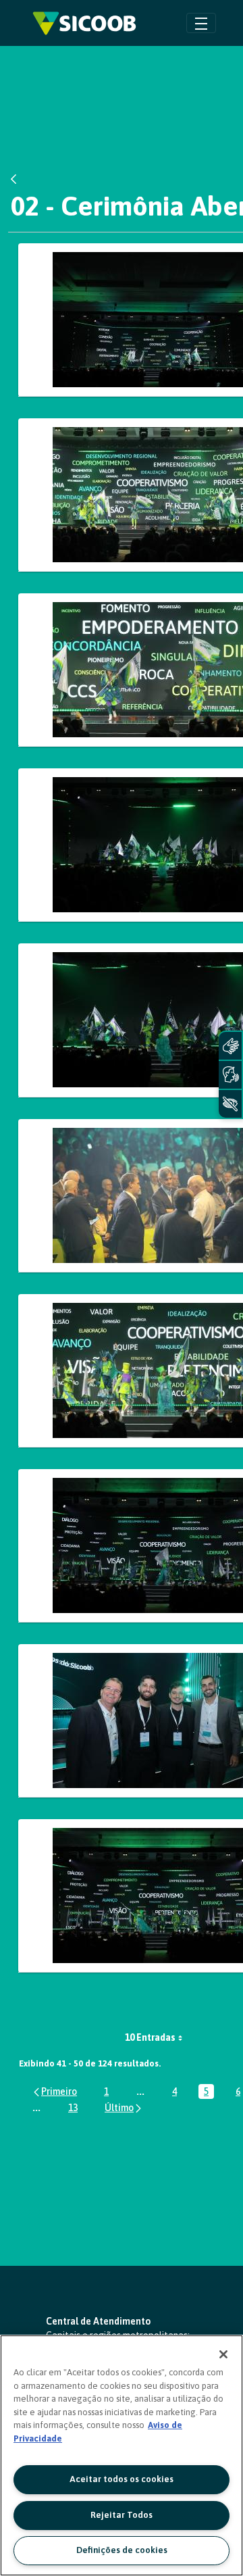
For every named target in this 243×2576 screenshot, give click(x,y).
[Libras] (230, 1046)
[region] (122, 2455)
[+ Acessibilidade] (230, 1104)
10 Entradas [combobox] (150, 2037)
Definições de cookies (122, 2550)
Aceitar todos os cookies (122, 2479)
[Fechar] (223, 2354)
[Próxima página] (124, 2107)
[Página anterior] (54, 2091)
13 (76, 2109)
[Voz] (230, 1075)
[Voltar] (17, 179)
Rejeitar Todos (122, 2515)
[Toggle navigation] (201, 23)
